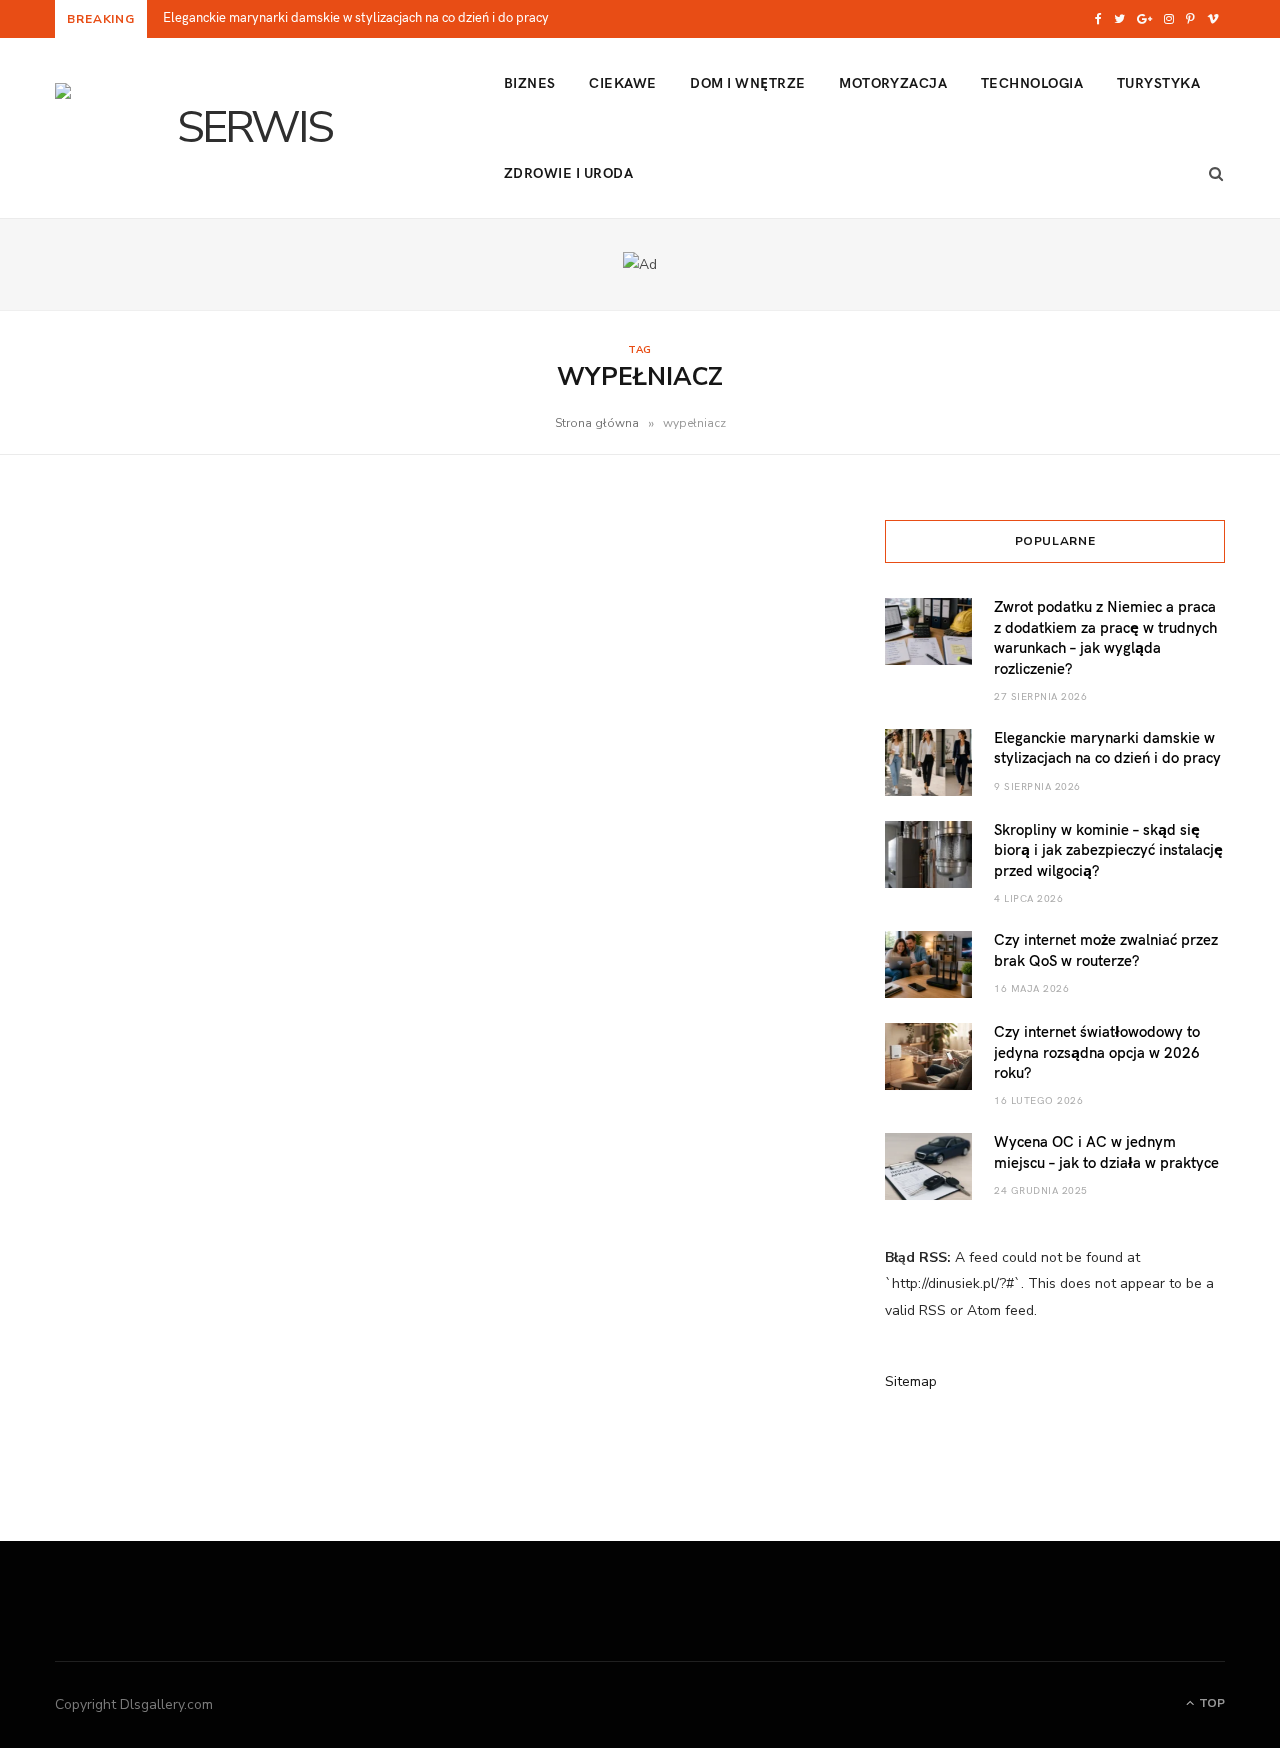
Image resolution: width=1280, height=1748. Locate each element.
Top (1210, 1703)
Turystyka (1158, 82)
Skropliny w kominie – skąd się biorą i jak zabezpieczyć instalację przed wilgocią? (1108, 849)
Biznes (530, 82)
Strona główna (597, 423)
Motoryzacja (893, 82)
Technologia (1032, 82)
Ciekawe (622, 82)
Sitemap (911, 1381)
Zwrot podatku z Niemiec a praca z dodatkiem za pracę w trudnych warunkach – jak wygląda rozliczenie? (1105, 636)
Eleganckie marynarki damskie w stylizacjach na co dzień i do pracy (356, 17)
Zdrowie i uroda (568, 172)
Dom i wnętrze (747, 82)
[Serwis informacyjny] (247, 128)
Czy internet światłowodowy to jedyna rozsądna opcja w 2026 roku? (1097, 1051)
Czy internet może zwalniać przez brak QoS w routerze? (1106, 949)
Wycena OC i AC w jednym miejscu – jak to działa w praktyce (1106, 1151)
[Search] (1210, 173)
